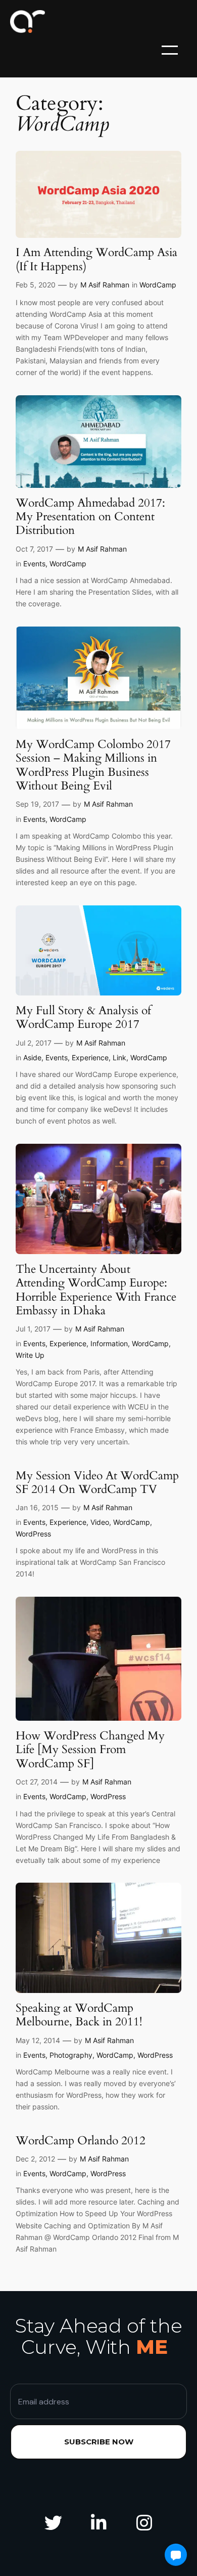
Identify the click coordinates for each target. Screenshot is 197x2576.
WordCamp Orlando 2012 (81, 2141)
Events (34, 564)
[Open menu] (170, 50)
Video (100, 1522)
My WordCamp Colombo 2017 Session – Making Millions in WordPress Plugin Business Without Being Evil (93, 765)
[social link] (53, 2523)
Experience (90, 1057)
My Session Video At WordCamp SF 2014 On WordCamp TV (97, 1483)
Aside (32, 1057)
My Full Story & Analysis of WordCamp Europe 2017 (83, 1017)
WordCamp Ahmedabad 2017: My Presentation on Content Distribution (90, 517)
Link (119, 1057)
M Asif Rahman (105, 285)
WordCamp (158, 285)
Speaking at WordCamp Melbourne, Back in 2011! (79, 2015)
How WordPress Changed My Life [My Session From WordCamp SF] (90, 1750)
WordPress (33, 1534)
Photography (71, 2055)
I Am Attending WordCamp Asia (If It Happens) (96, 259)
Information (109, 1343)
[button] (176, 2555)
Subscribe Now (99, 2442)
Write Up (30, 1355)
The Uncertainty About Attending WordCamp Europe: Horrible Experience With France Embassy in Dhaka (96, 1290)
